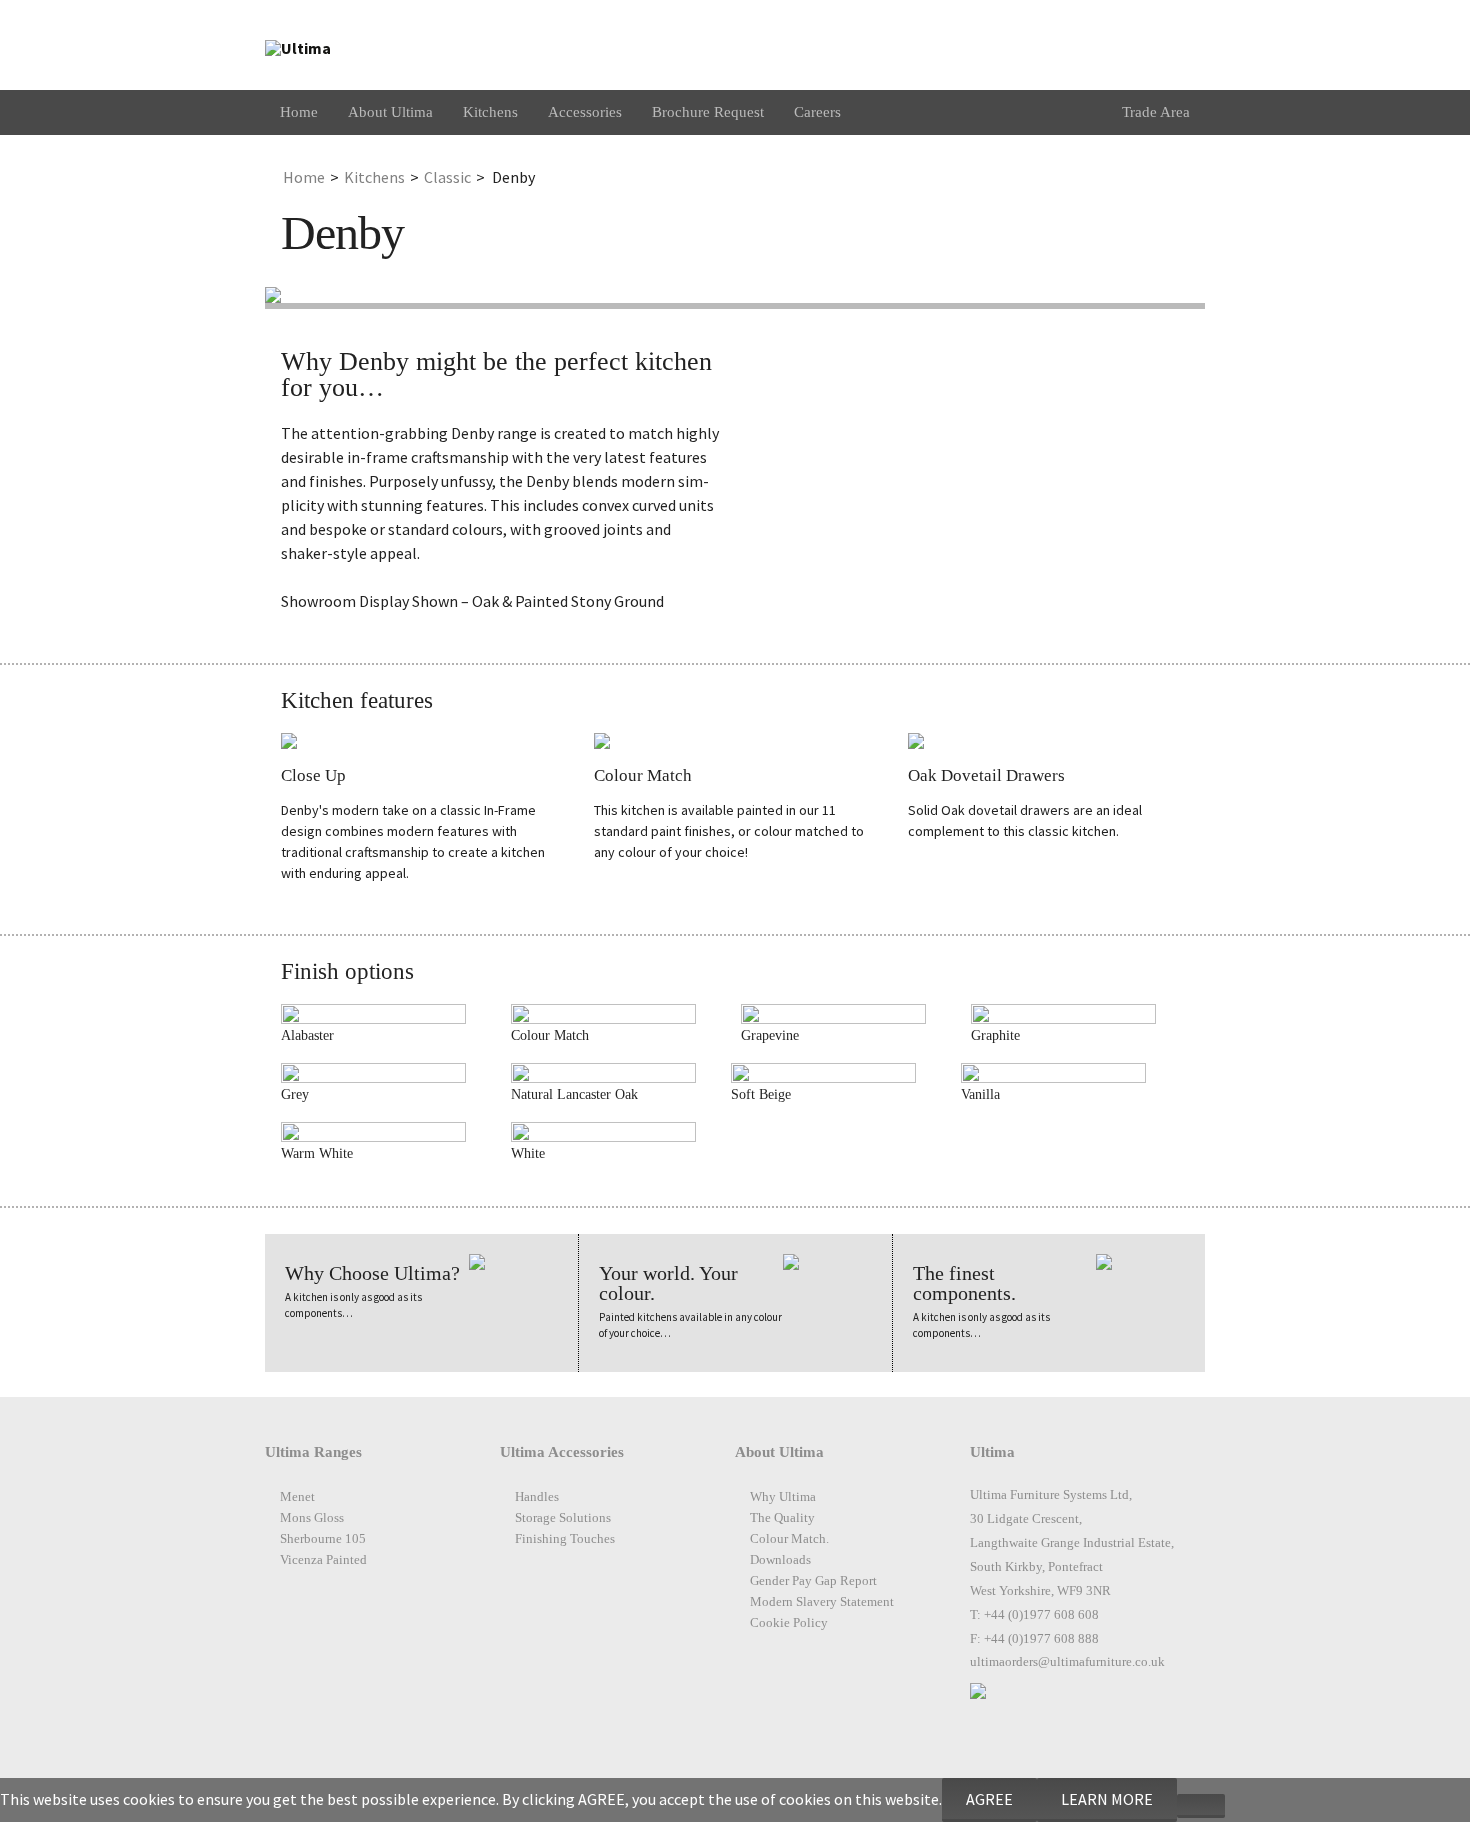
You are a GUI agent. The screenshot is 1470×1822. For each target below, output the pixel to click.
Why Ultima (783, 1497)
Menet (297, 1497)
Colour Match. (789, 1539)
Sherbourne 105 (323, 1539)
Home (299, 112)
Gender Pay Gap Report (813, 1581)
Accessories (585, 112)
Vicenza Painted (323, 1560)
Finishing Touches (565, 1539)
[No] (1201, 1806)
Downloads (780, 1560)
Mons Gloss (312, 1518)
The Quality (782, 1518)
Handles (537, 1497)
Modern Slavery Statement (822, 1602)
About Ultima (390, 112)
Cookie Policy (789, 1623)
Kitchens (490, 112)
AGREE (989, 1799)
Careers (817, 112)
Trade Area (1156, 112)
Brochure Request (708, 112)
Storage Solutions (563, 1518)
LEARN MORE (1107, 1799)
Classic (447, 177)
